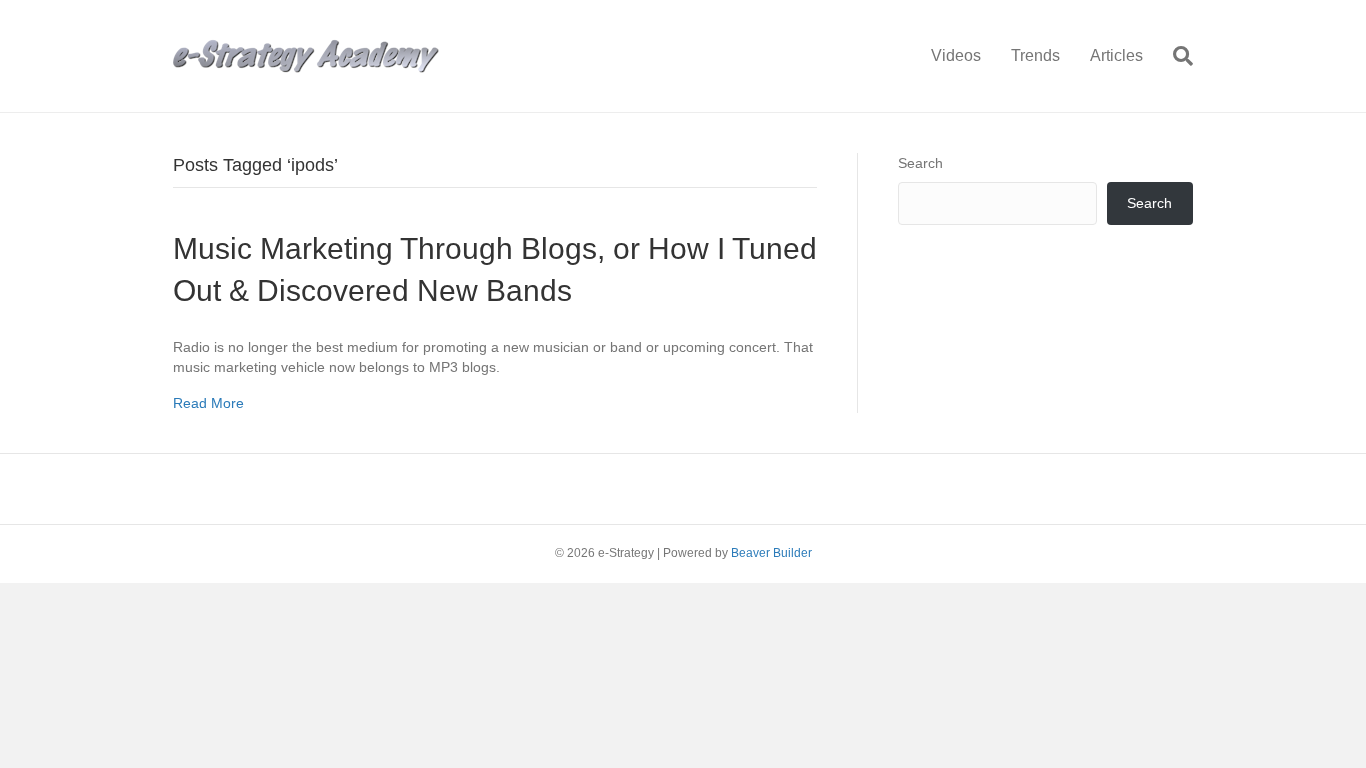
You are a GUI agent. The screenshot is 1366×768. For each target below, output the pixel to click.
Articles (1116, 55)
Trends (1035, 55)
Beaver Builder (771, 553)
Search (920, 163)
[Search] (1175, 56)
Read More (208, 403)
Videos (956, 55)
